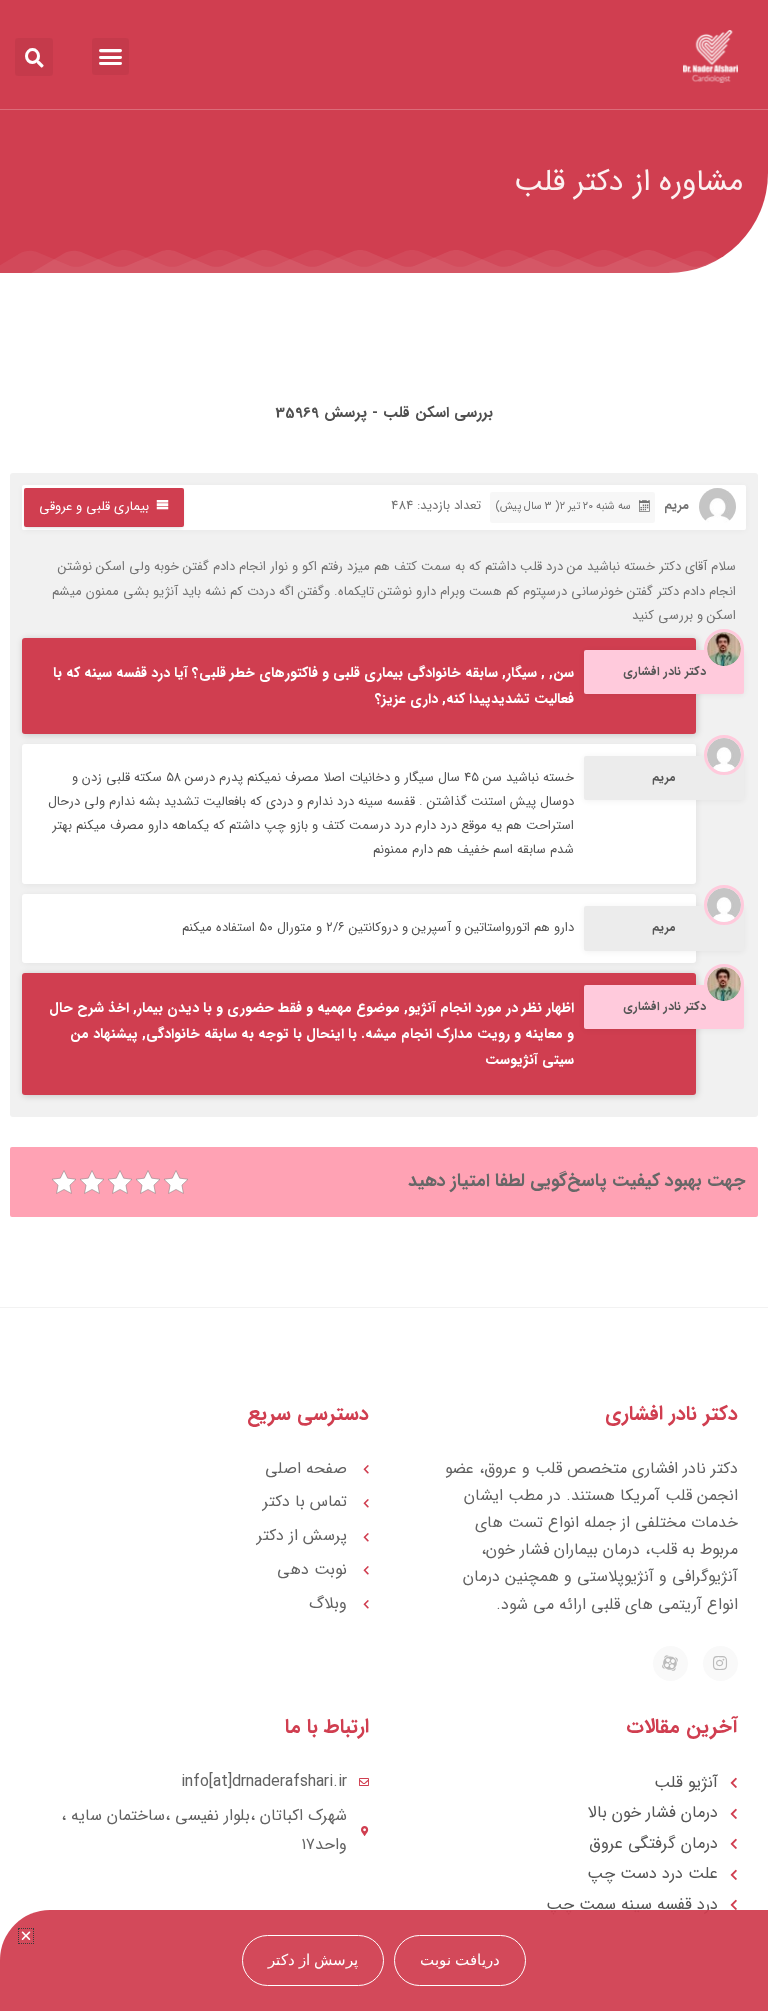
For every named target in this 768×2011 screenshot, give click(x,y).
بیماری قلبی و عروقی (94, 506)
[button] (111, 57)
